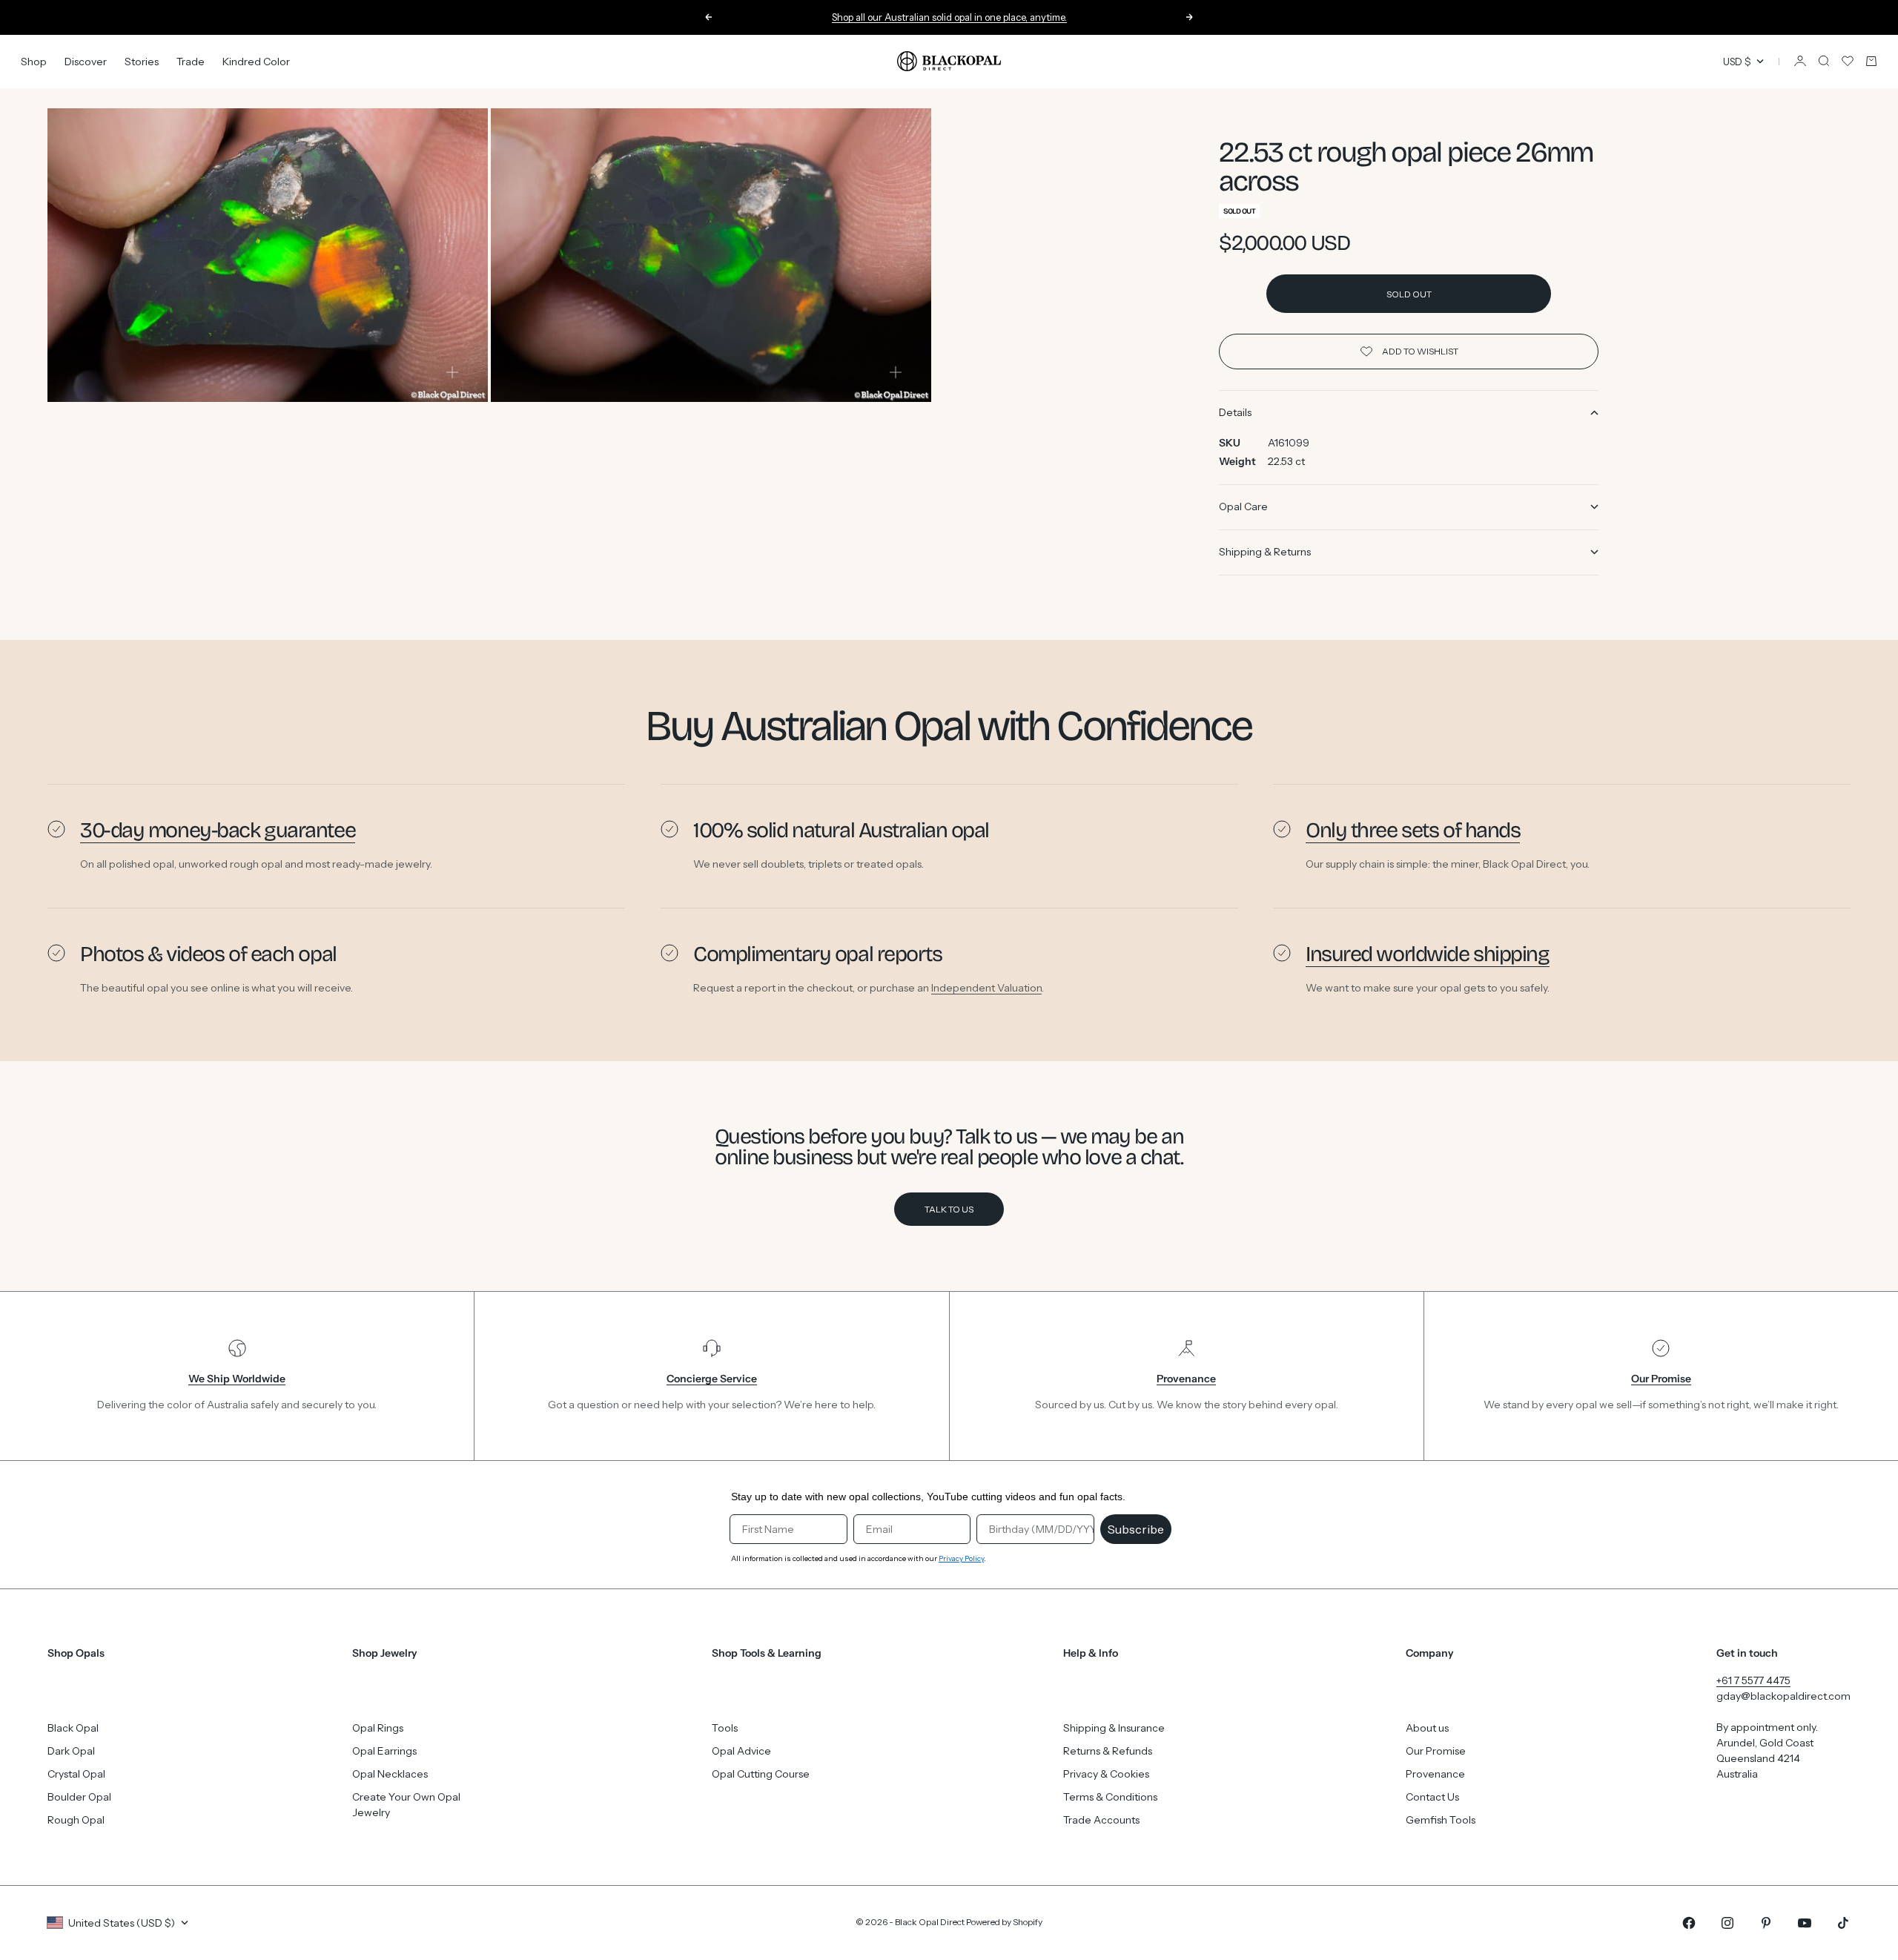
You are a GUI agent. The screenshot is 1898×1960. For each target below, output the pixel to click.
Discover (86, 61)
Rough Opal (76, 1820)
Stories (142, 61)
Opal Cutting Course (761, 1774)
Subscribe (1136, 1529)
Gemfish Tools (1441, 1820)
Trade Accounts (1101, 1820)
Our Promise (1436, 1751)
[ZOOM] (452, 372)
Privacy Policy (961, 1558)
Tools (725, 1728)
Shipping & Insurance (1114, 1728)
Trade (191, 61)
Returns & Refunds (1108, 1751)
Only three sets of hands (1413, 830)
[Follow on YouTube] (1805, 1923)
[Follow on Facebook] (1689, 1923)
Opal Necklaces (390, 1774)
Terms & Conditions (1110, 1797)
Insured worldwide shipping (1428, 954)
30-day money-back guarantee (218, 830)
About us (1427, 1728)
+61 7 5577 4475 (1753, 1680)
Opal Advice (741, 1751)
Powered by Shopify (1004, 1922)
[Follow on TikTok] (1843, 1923)
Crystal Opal (76, 1774)
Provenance (1435, 1774)
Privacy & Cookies (1106, 1774)
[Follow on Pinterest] (1766, 1923)
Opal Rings (378, 1728)
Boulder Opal (79, 1797)
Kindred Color (256, 61)
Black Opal (73, 1728)
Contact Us (1432, 1797)
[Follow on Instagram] (1727, 1923)
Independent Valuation (986, 988)
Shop (34, 61)
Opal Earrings (384, 1751)
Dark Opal (71, 1751)
